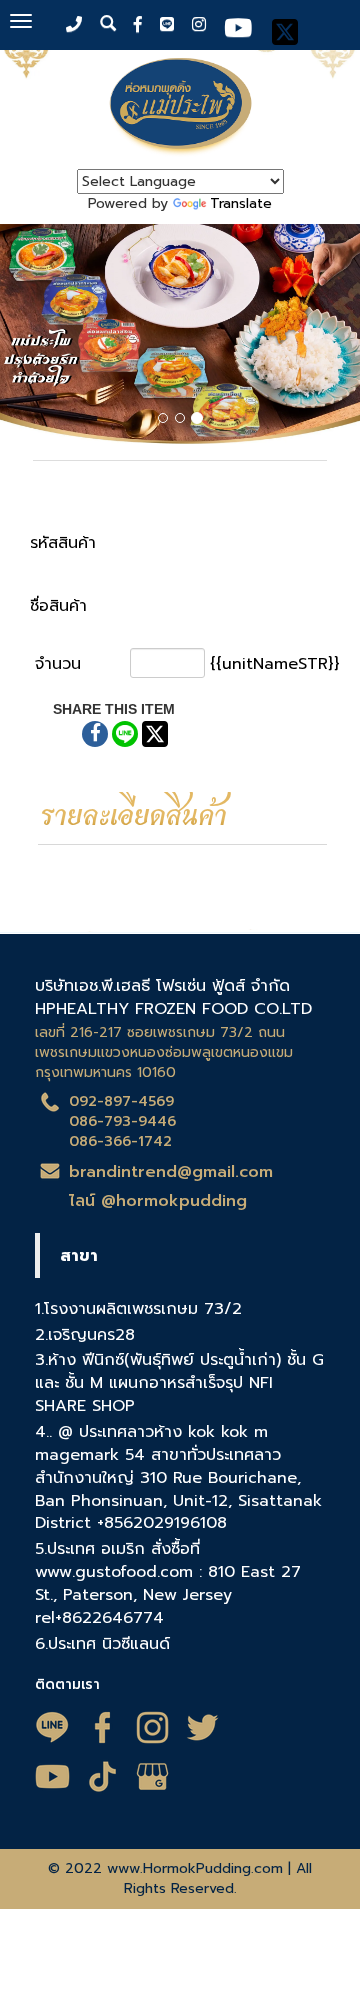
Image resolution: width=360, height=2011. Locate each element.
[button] (27, 337)
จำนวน (58, 664)
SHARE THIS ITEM (114, 709)
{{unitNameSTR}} (275, 664)
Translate (241, 203)
